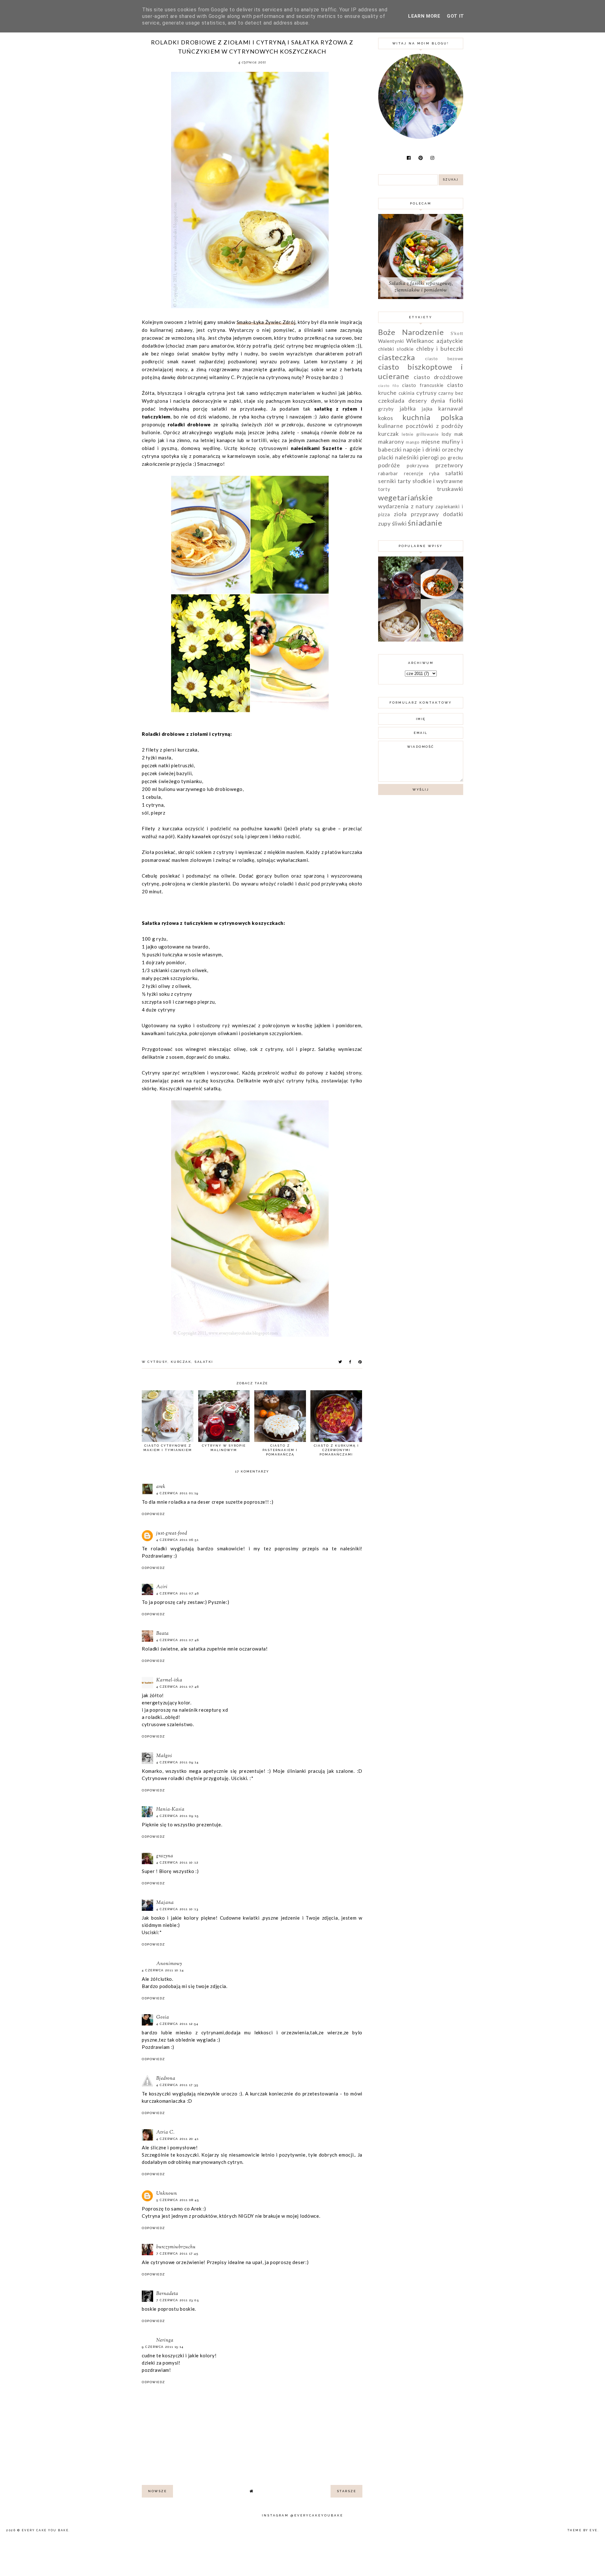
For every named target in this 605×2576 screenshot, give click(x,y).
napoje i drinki (422, 449)
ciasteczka (397, 357)
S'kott (457, 333)
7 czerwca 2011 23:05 (178, 2300)
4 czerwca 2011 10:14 (163, 1970)
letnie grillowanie (420, 434)
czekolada (391, 401)
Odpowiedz (153, 1514)
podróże (389, 465)
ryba (434, 473)
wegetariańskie (406, 497)
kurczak (181, 1362)
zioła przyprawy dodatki (429, 514)
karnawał (451, 408)
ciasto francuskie (423, 385)
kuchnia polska (433, 417)
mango (413, 442)
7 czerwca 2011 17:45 (177, 2253)
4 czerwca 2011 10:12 (177, 1862)
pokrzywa (418, 465)
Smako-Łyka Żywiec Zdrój (266, 322)
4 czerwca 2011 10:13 (177, 1909)
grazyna (165, 1856)
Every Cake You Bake (45, 2530)
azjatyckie (450, 341)
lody (447, 434)
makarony (391, 441)
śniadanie (425, 523)
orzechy (452, 449)
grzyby (386, 409)
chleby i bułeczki (440, 349)
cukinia (407, 393)
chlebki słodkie (396, 349)
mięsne (431, 441)
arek (161, 1487)
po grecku (452, 458)
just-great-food (172, 1533)
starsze (347, 2491)
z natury (422, 506)
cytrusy (158, 1362)
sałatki (204, 1362)
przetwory (449, 465)
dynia (438, 401)
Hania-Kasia (170, 1810)
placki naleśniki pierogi (409, 457)
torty (384, 489)
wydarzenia (393, 506)
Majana (165, 1903)
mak (459, 434)
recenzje (414, 473)
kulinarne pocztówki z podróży (421, 426)
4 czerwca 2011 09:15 (177, 1816)
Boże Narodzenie (411, 332)
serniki (387, 481)
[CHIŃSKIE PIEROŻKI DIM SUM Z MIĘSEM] (399, 640)
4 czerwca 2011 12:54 (177, 2024)
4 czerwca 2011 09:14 (177, 1762)
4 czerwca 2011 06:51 (177, 1540)
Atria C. (165, 2132)
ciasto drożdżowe (438, 377)
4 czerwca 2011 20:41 (177, 2139)
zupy (384, 523)
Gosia (163, 2017)
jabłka (408, 408)
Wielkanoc (420, 341)
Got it (455, 16)
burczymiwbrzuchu (176, 2247)
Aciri (162, 1587)
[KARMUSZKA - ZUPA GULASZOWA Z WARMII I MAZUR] (442, 597)
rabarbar (388, 473)
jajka (427, 409)
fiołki (456, 401)
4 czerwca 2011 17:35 (177, 2085)
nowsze (157, 2491)
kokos (386, 418)
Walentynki (391, 341)
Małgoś (164, 1756)
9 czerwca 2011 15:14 (163, 2347)
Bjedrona (166, 2079)
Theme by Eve (583, 2530)
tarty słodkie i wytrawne (430, 481)
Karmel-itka (169, 1680)
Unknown (167, 2194)
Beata (163, 1634)
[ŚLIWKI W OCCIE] (399, 597)
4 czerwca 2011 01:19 (177, 1493)
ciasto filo (389, 386)
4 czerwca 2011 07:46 (178, 1593)
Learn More (424, 16)
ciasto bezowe (444, 359)
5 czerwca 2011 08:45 (178, 2200)
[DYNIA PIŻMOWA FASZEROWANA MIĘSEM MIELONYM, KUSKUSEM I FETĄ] (442, 640)
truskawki (450, 489)
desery (418, 401)
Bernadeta (167, 2294)
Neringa (165, 2340)
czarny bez (451, 393)
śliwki (399, 523)
